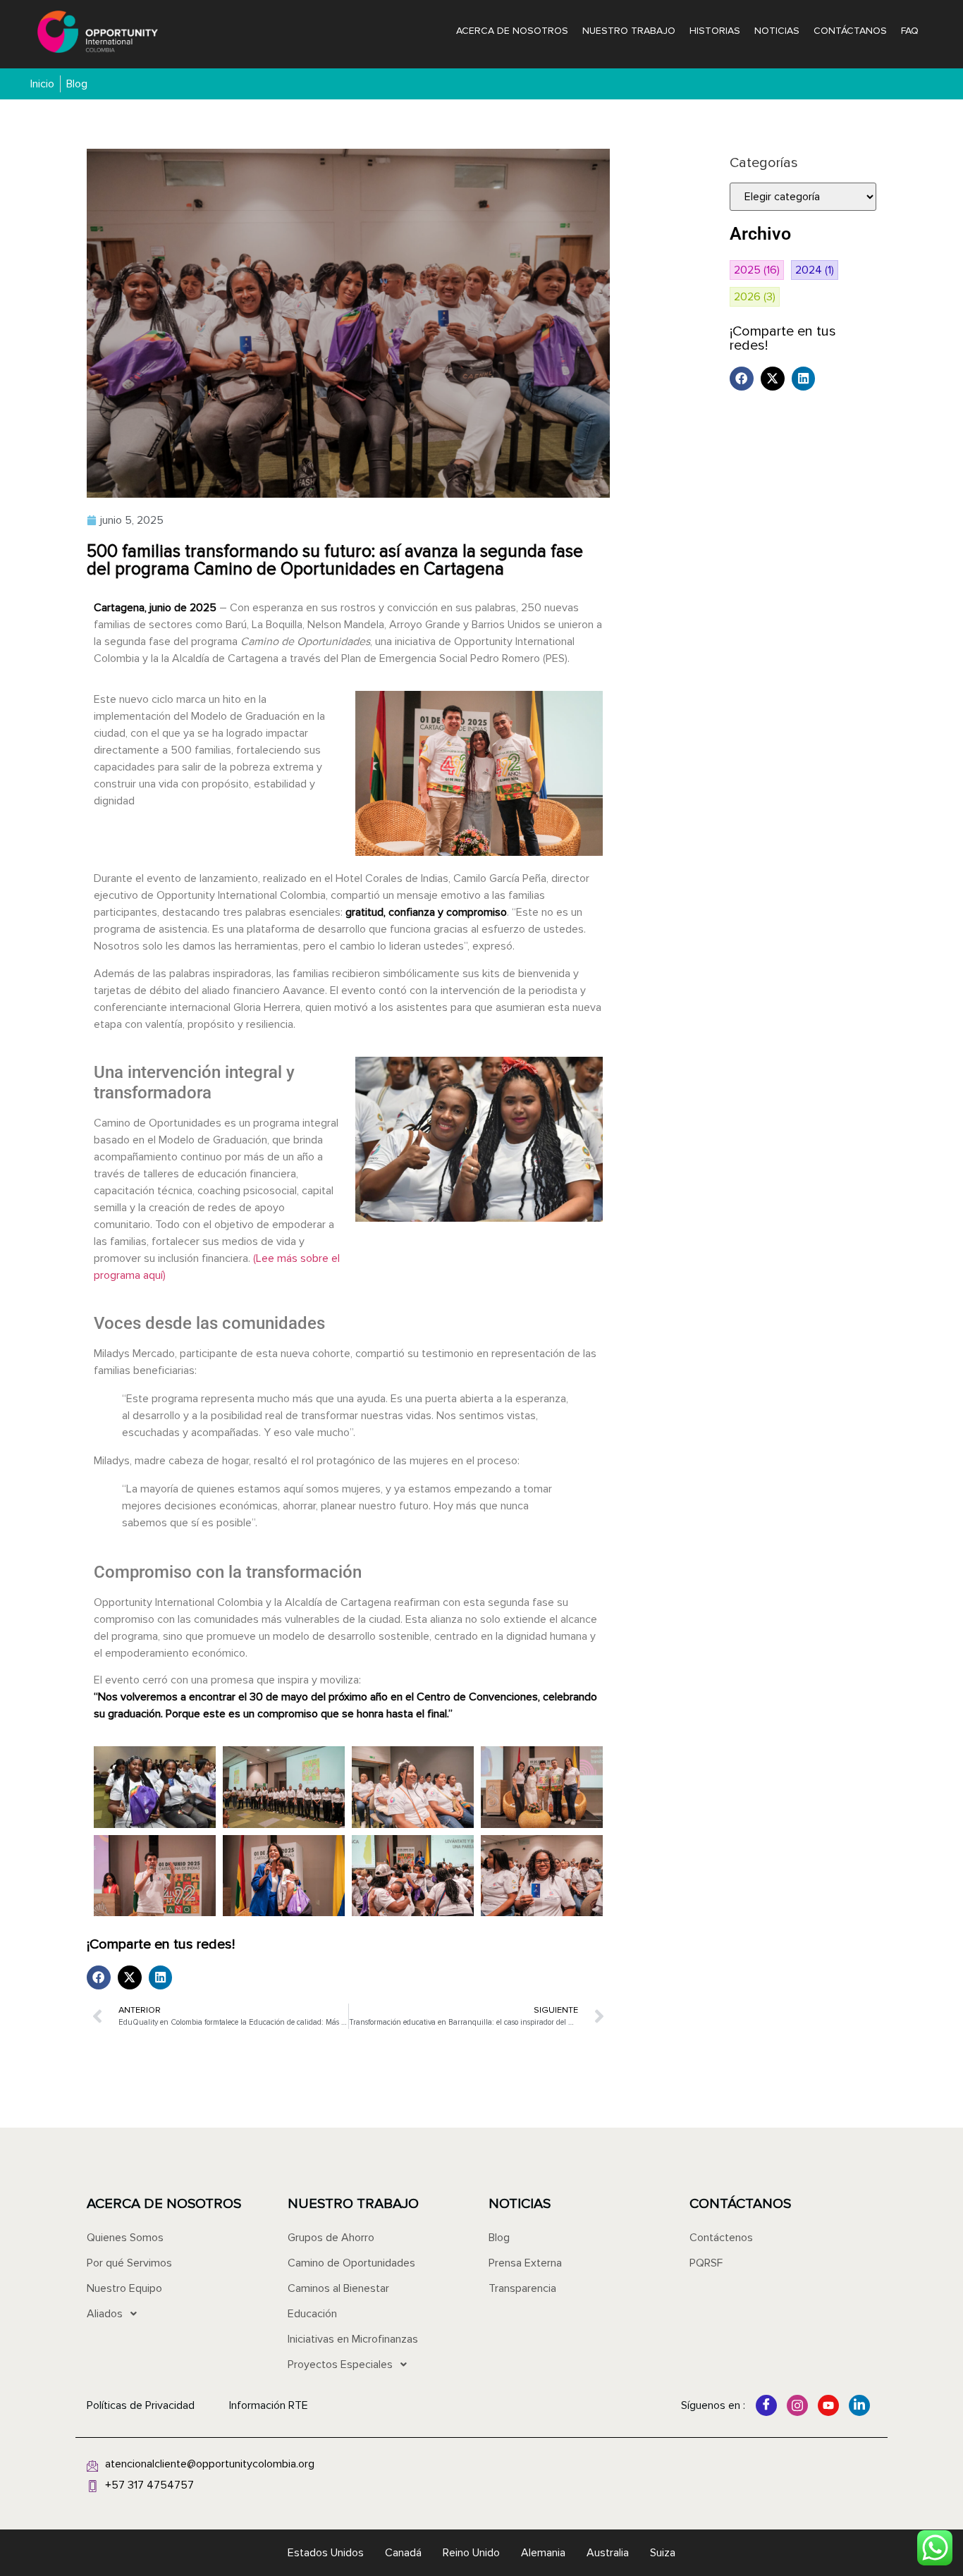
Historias (715, 31)
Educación (312, 2314)
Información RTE (269, 2405)
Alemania (543, 2553)
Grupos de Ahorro (331, 2238)
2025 (757, 270)
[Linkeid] (859, 2405)
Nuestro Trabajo (629, 31)
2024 (815, 270)
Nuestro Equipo (124, 2288)
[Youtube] (828, 2405)
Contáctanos (850, 31)
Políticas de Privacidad (141, 2405)
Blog (499, 2238)
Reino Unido (471, 2553)
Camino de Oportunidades (351, 2263)
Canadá (403, 2553)
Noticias (777, 31)
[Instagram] (797, 2405)
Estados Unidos (326, 2553)
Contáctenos (721, 2238)
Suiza (663, 2553)
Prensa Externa (525, 2263)
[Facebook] (766, 2405)
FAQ (910, 31)
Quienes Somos (125, 2238)
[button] (99, 1977)
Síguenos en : (713, 2405)
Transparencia (522, 2288)
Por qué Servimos (129, 2263)
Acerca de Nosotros (512, 31)
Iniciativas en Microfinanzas (353, 2339)
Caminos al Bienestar (338, 2288)
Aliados (105, 2314)
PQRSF (706, 2263)
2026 (755, 297)
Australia (608, 2553)
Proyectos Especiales (340, 2365)
